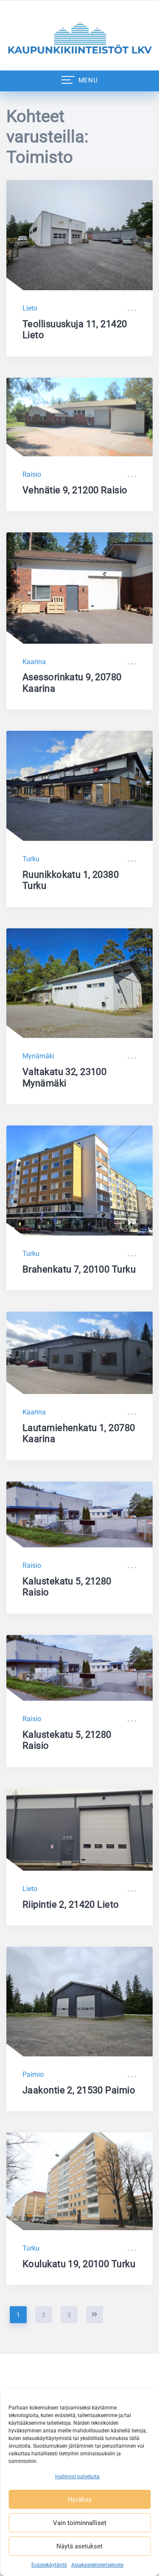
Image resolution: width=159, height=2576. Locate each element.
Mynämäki (38, 1056)
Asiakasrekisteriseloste (97, 2565)
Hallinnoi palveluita (77, 2477)
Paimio (33, 2074)
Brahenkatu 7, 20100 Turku (79, 1269)
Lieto (30, 308)
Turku (31, 859)
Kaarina (34, 662)
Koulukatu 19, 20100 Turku (79, 2264)
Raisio (32, 474)
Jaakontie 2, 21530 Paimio (79, 2090)
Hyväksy (80, 2500)
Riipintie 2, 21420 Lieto (71, 1904)
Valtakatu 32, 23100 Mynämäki (64, 1077)
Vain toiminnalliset (80, 2523)
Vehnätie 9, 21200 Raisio (75, 490)
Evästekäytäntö (49, 2565)
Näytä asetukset (79, 2546)
